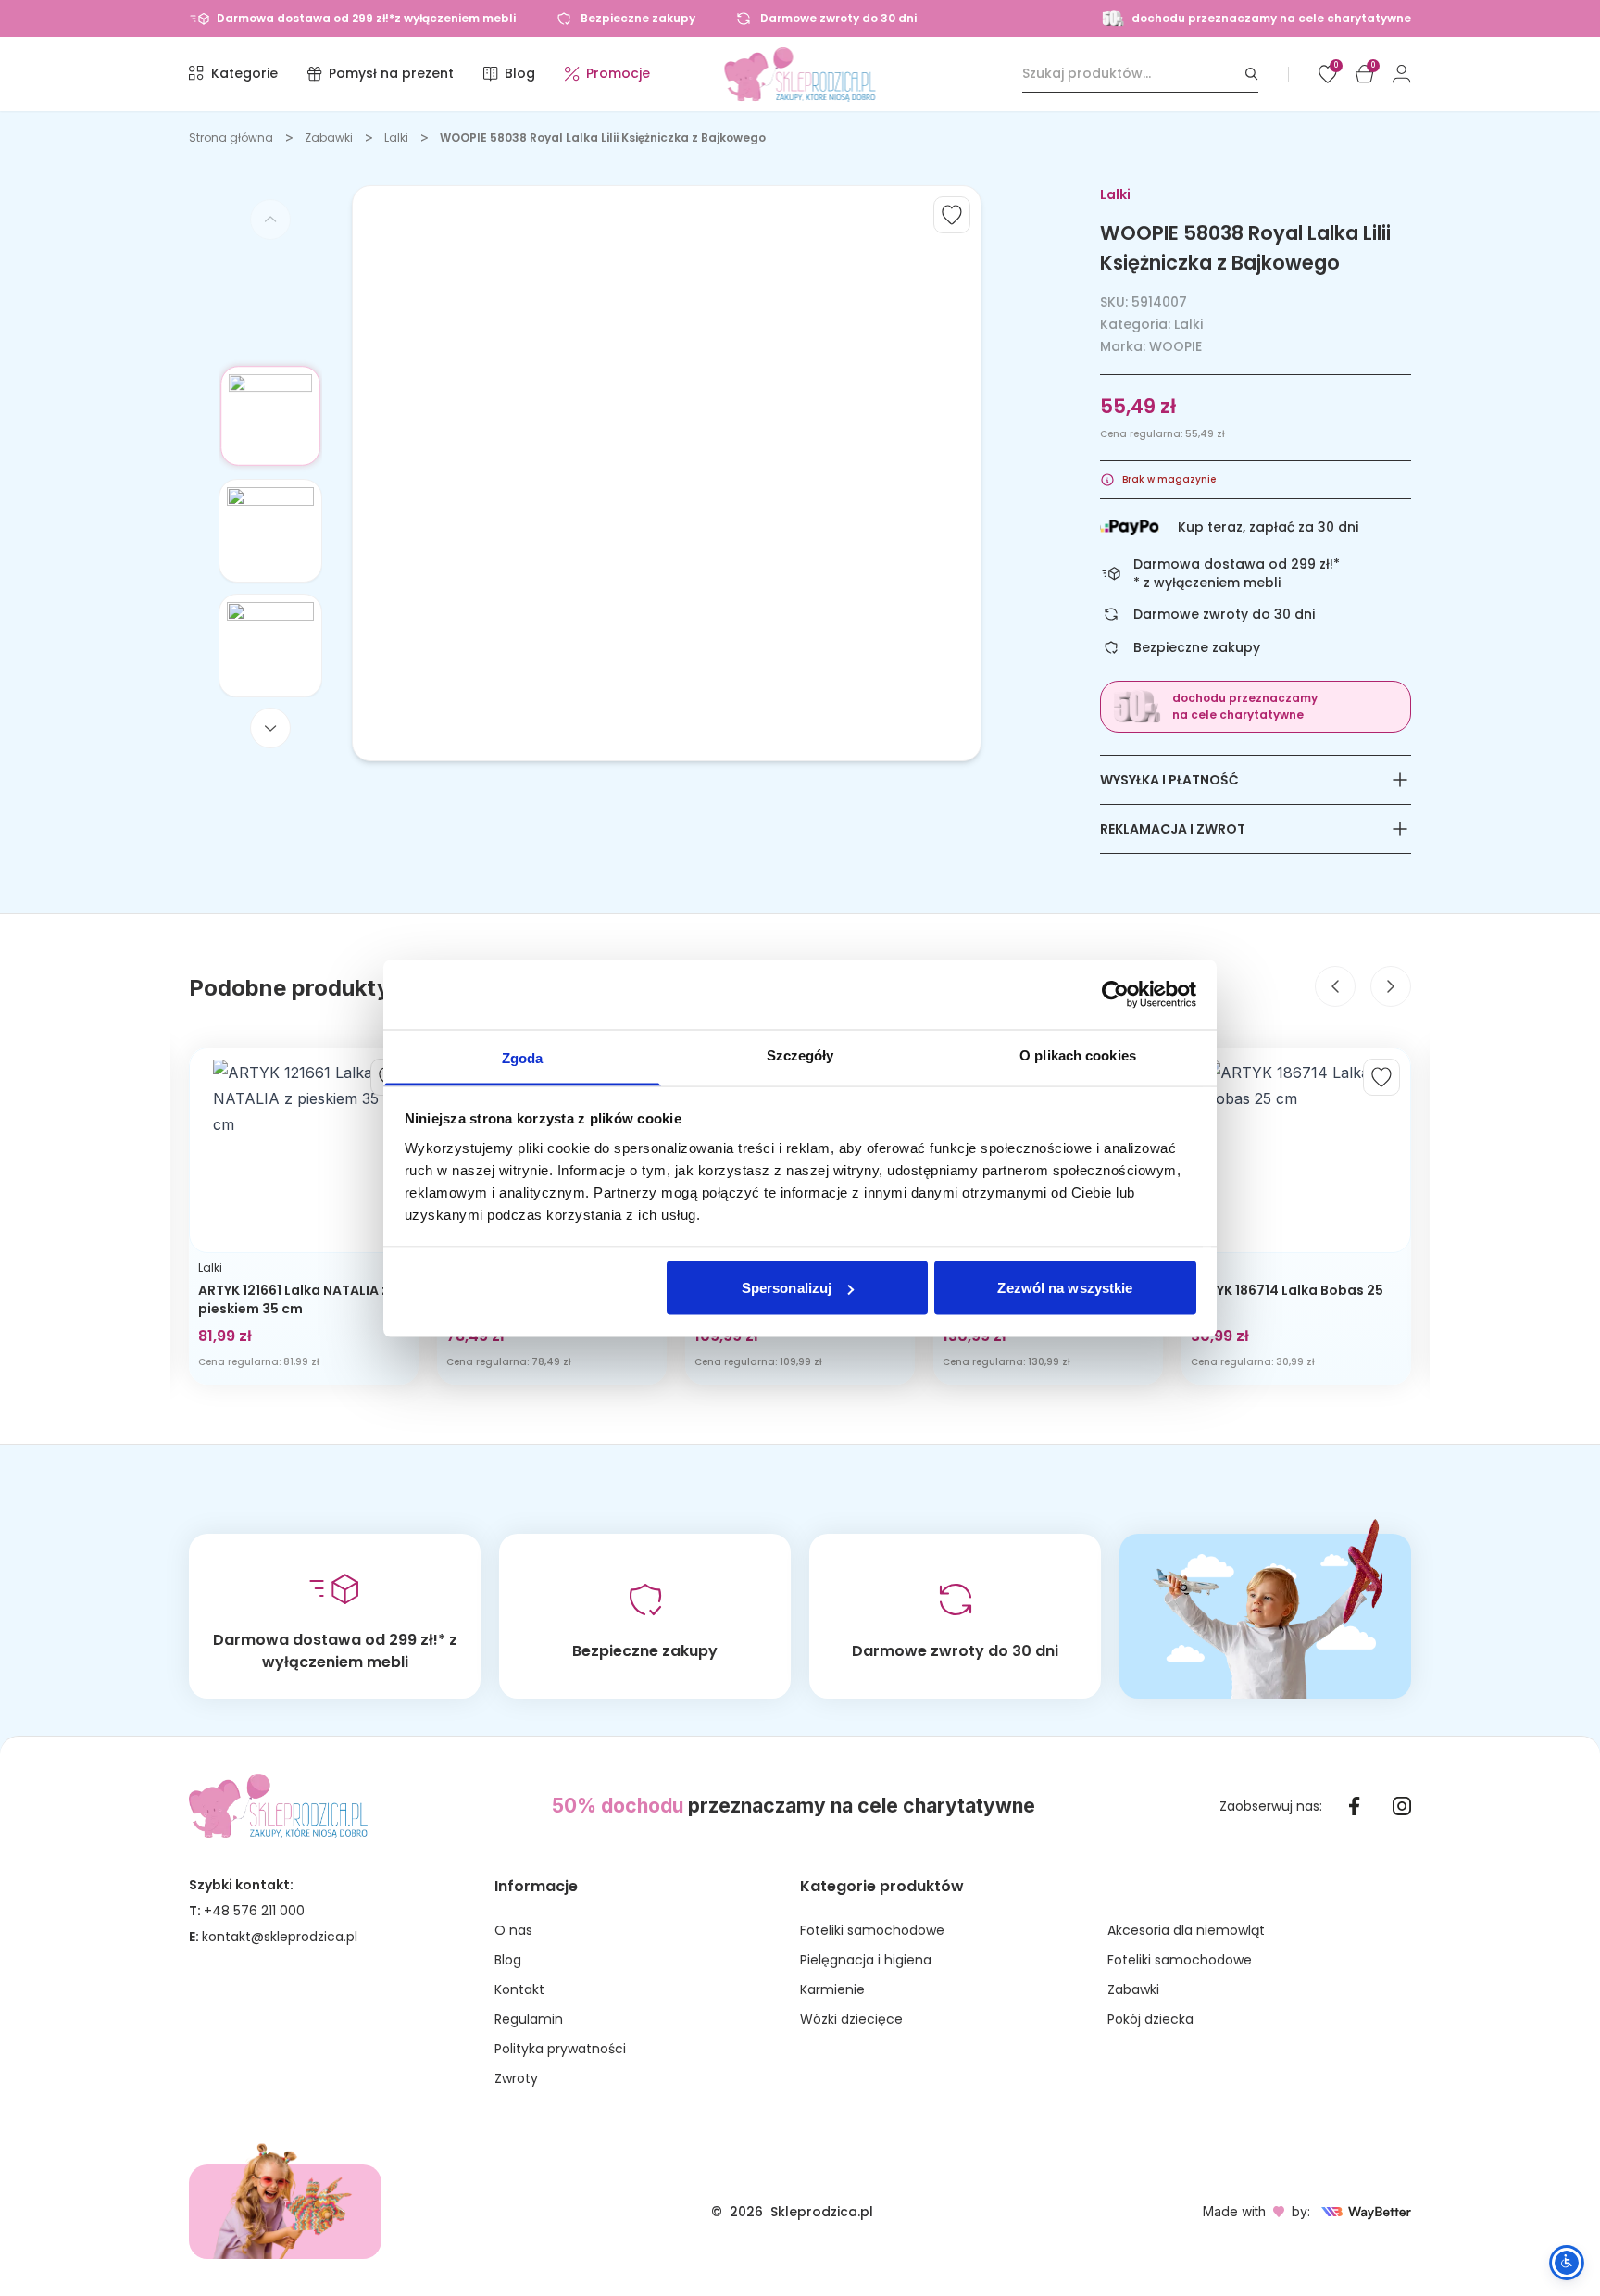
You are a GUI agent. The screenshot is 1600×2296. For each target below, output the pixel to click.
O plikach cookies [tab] (1078, 1054)
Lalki (396, 138)
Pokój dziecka (1150, 2019)
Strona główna (231, 138)
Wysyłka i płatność (1169, 780)
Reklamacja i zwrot (1173, 829)
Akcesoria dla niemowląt (1186, 1930)
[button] (270, 416)
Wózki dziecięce (851, 2019)
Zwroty (516, 2078)
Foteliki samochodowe (872, 1930)
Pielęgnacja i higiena (866, 1960)
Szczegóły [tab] (800, 1054)
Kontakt (519, 1989)
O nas (513, 1930)
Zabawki (329, 138)
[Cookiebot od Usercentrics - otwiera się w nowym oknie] (1115, 995)
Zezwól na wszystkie (1065, 1288)
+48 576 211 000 (254, 1911)
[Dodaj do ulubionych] (952, 215)
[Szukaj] (1252, 74)
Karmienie (832, 1989)
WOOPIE (1175, 346)
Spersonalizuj (787, 1288)
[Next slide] (270, 728)
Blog (508, 1960)
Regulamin (529, 2019)
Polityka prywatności (560, 2049)
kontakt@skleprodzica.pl (280, 1937)
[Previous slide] (270, 220)
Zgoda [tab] (523, 1057)
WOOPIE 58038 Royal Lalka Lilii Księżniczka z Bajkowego (603, 138)
